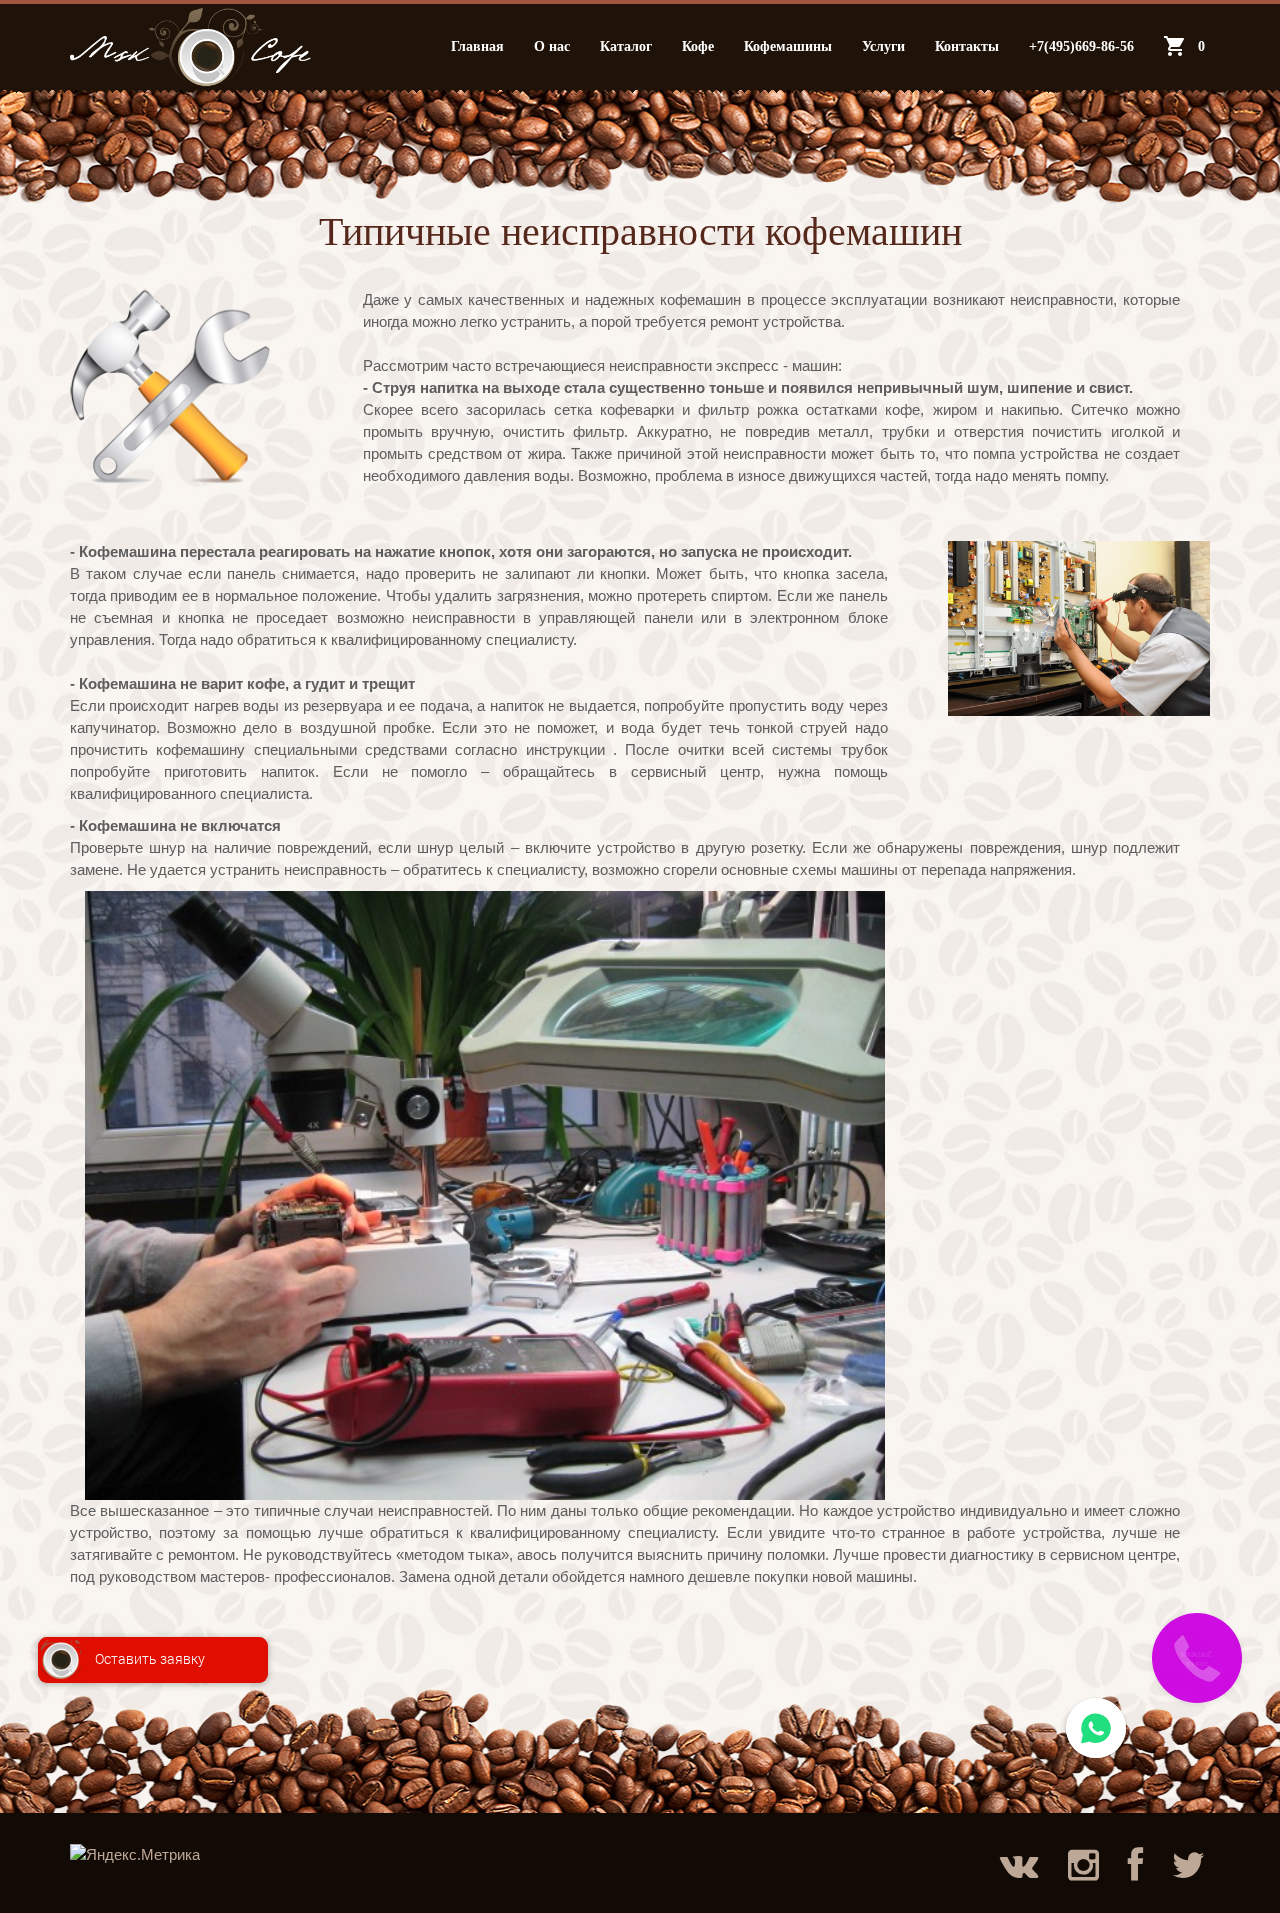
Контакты (967, 46)
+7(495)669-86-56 (1081, 46)
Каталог (626, 46)
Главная (477, 46)
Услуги (883, 46)
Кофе (698, 46)
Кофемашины (788, 46)
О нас (552, 46)
